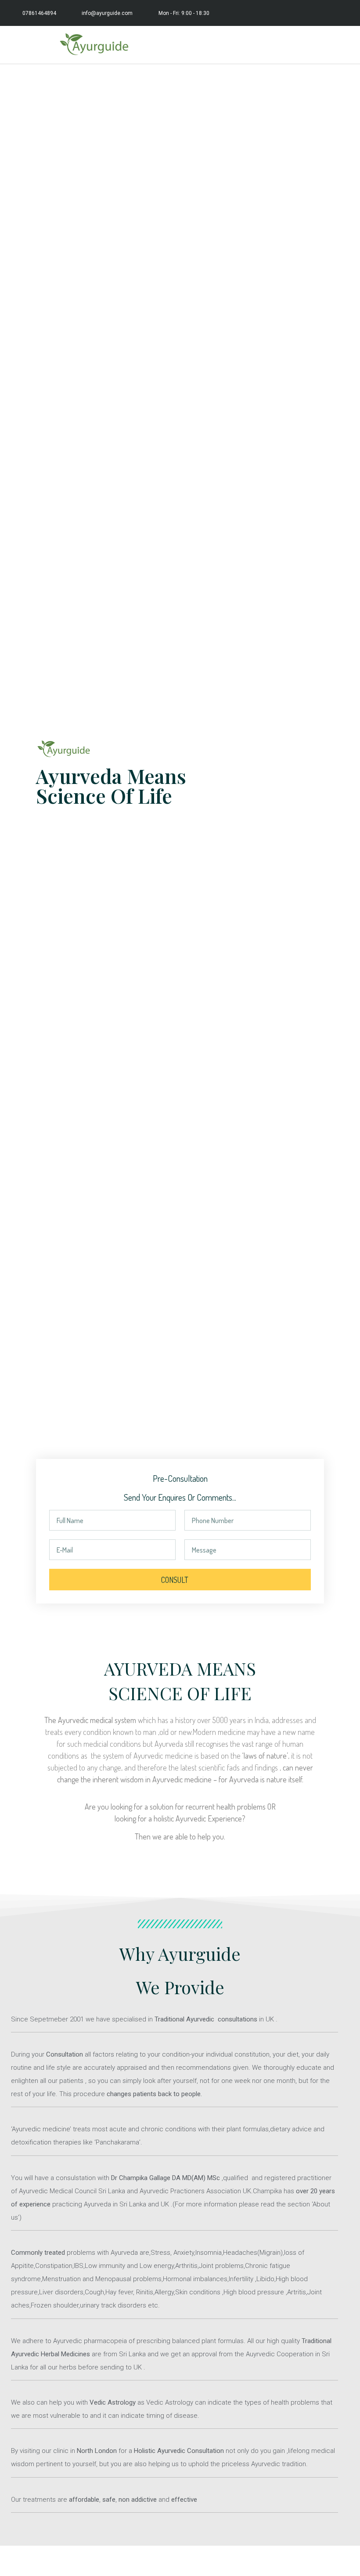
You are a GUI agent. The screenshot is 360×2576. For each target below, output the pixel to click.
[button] (345, 45)
